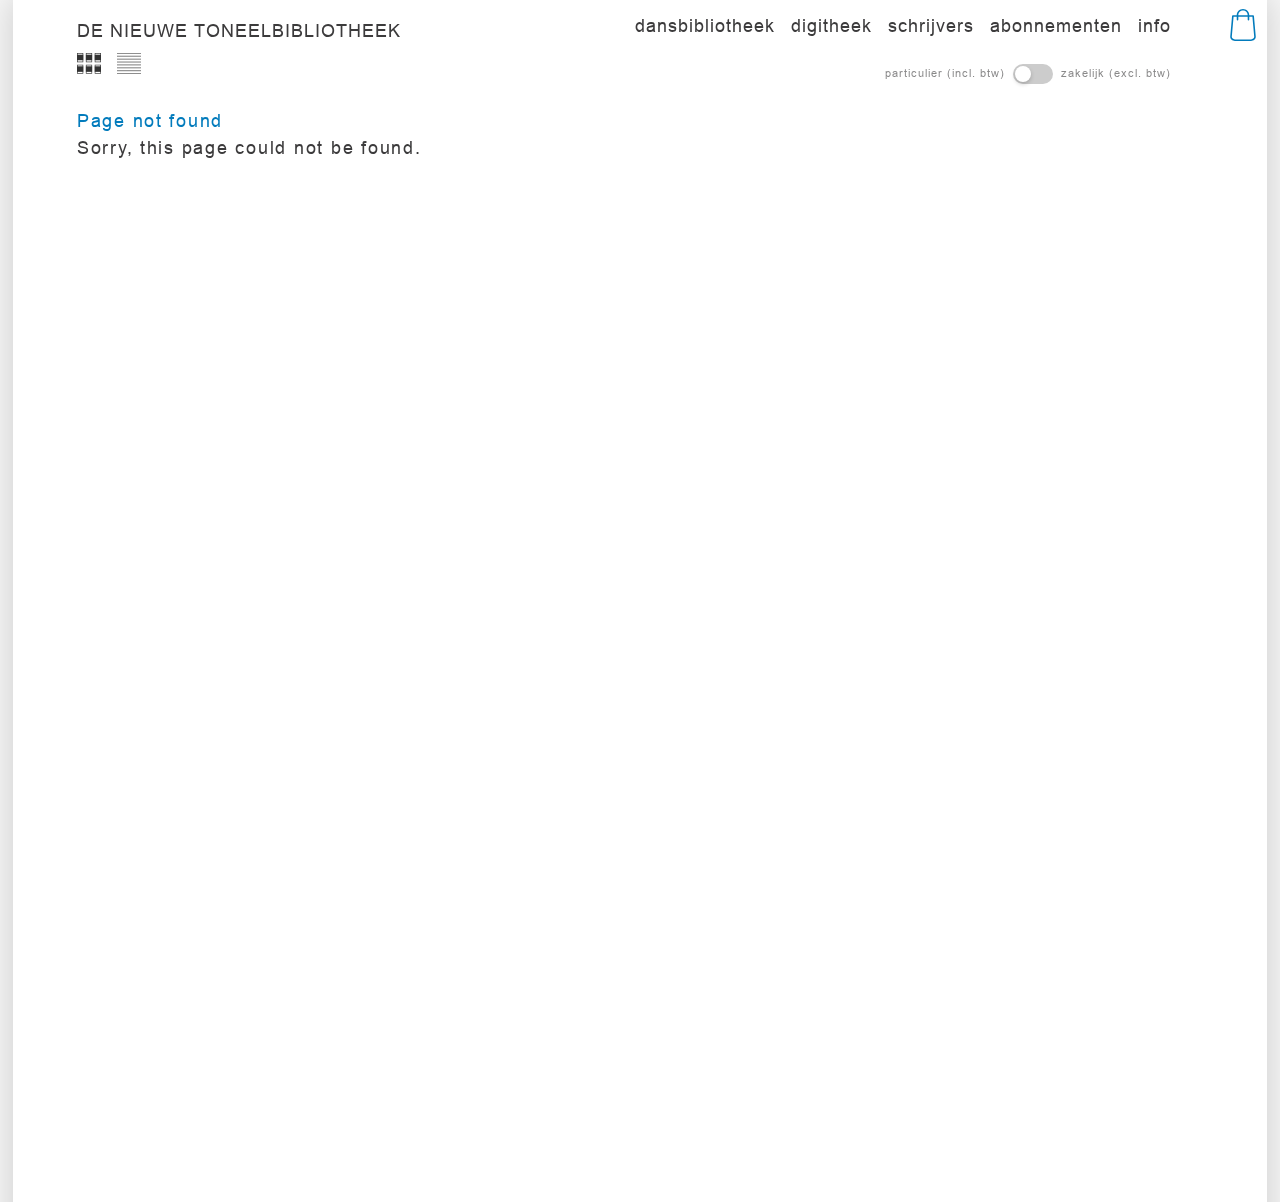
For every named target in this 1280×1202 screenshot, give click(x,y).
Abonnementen (1056, 25)
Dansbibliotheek (705, 25)
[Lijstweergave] (129, 64)
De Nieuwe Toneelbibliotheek (239, 31)
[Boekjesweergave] (89, 64)
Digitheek (831, 25)
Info (1154, 25)
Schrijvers (931, 25)
